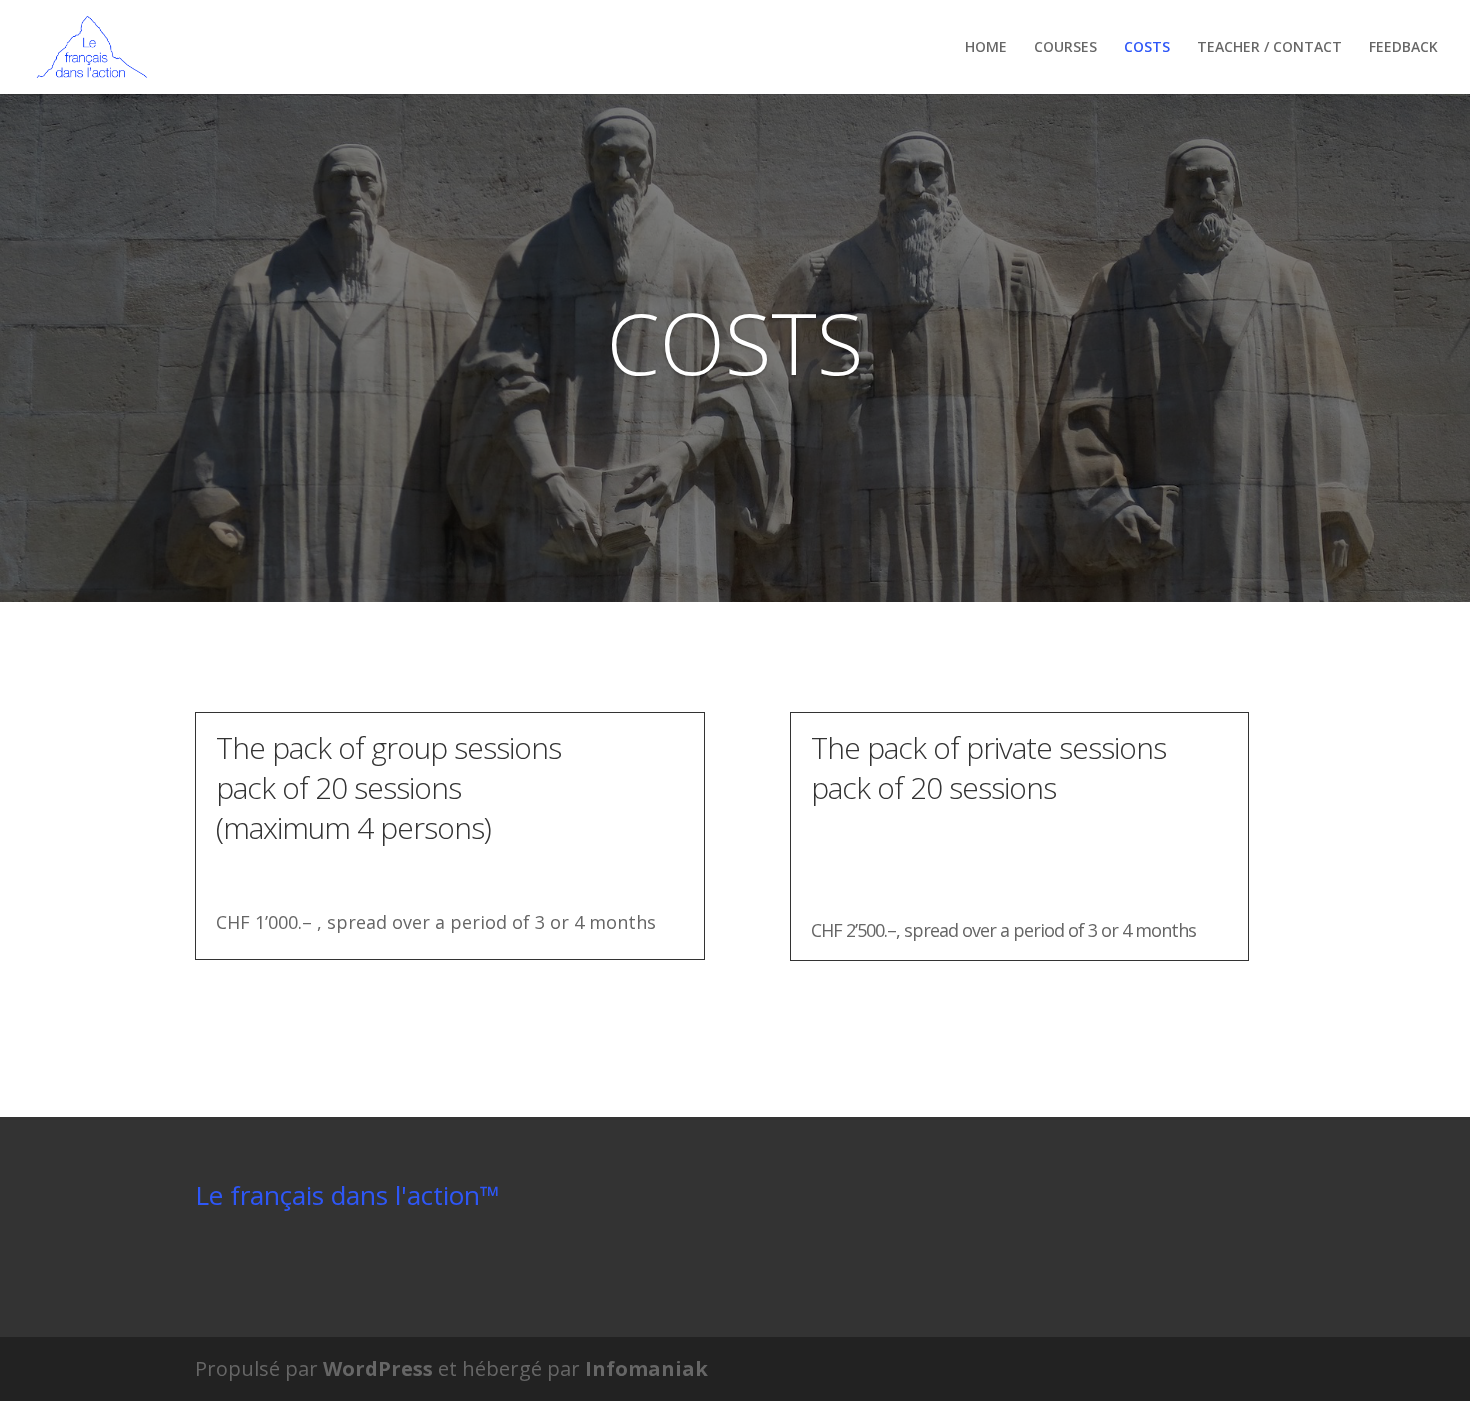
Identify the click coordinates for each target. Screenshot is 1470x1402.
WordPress (378, 1368)
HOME (986, 48)
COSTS (1147, 48)
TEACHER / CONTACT (1269, 48)
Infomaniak (646, 1368)
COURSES (1065, 48)
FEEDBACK (1403, 48)
